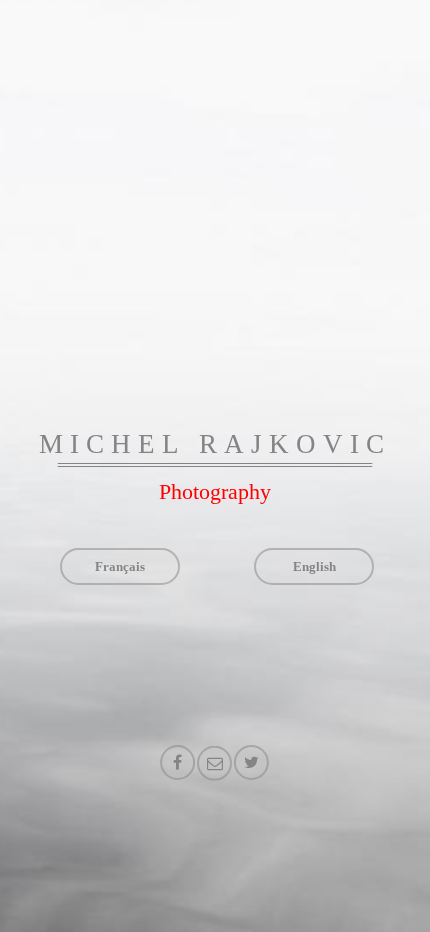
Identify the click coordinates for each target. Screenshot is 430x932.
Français (120, 566)
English (314, 566)
